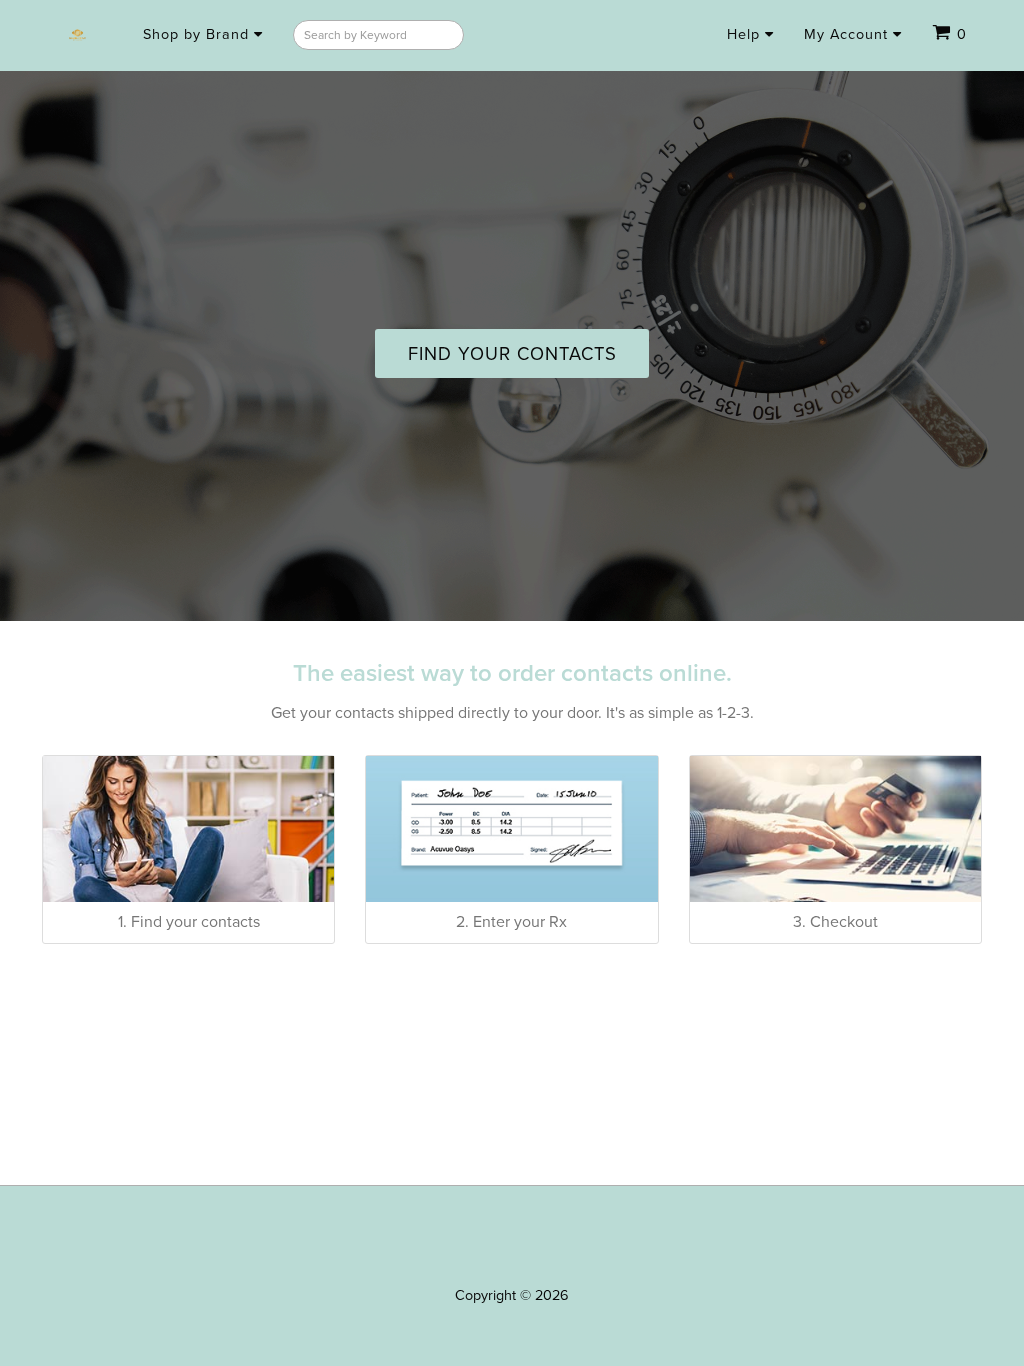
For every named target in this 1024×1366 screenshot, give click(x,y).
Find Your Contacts (512, 354)
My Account (848, 34)
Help (746, 34)
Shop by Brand (198, 34)
